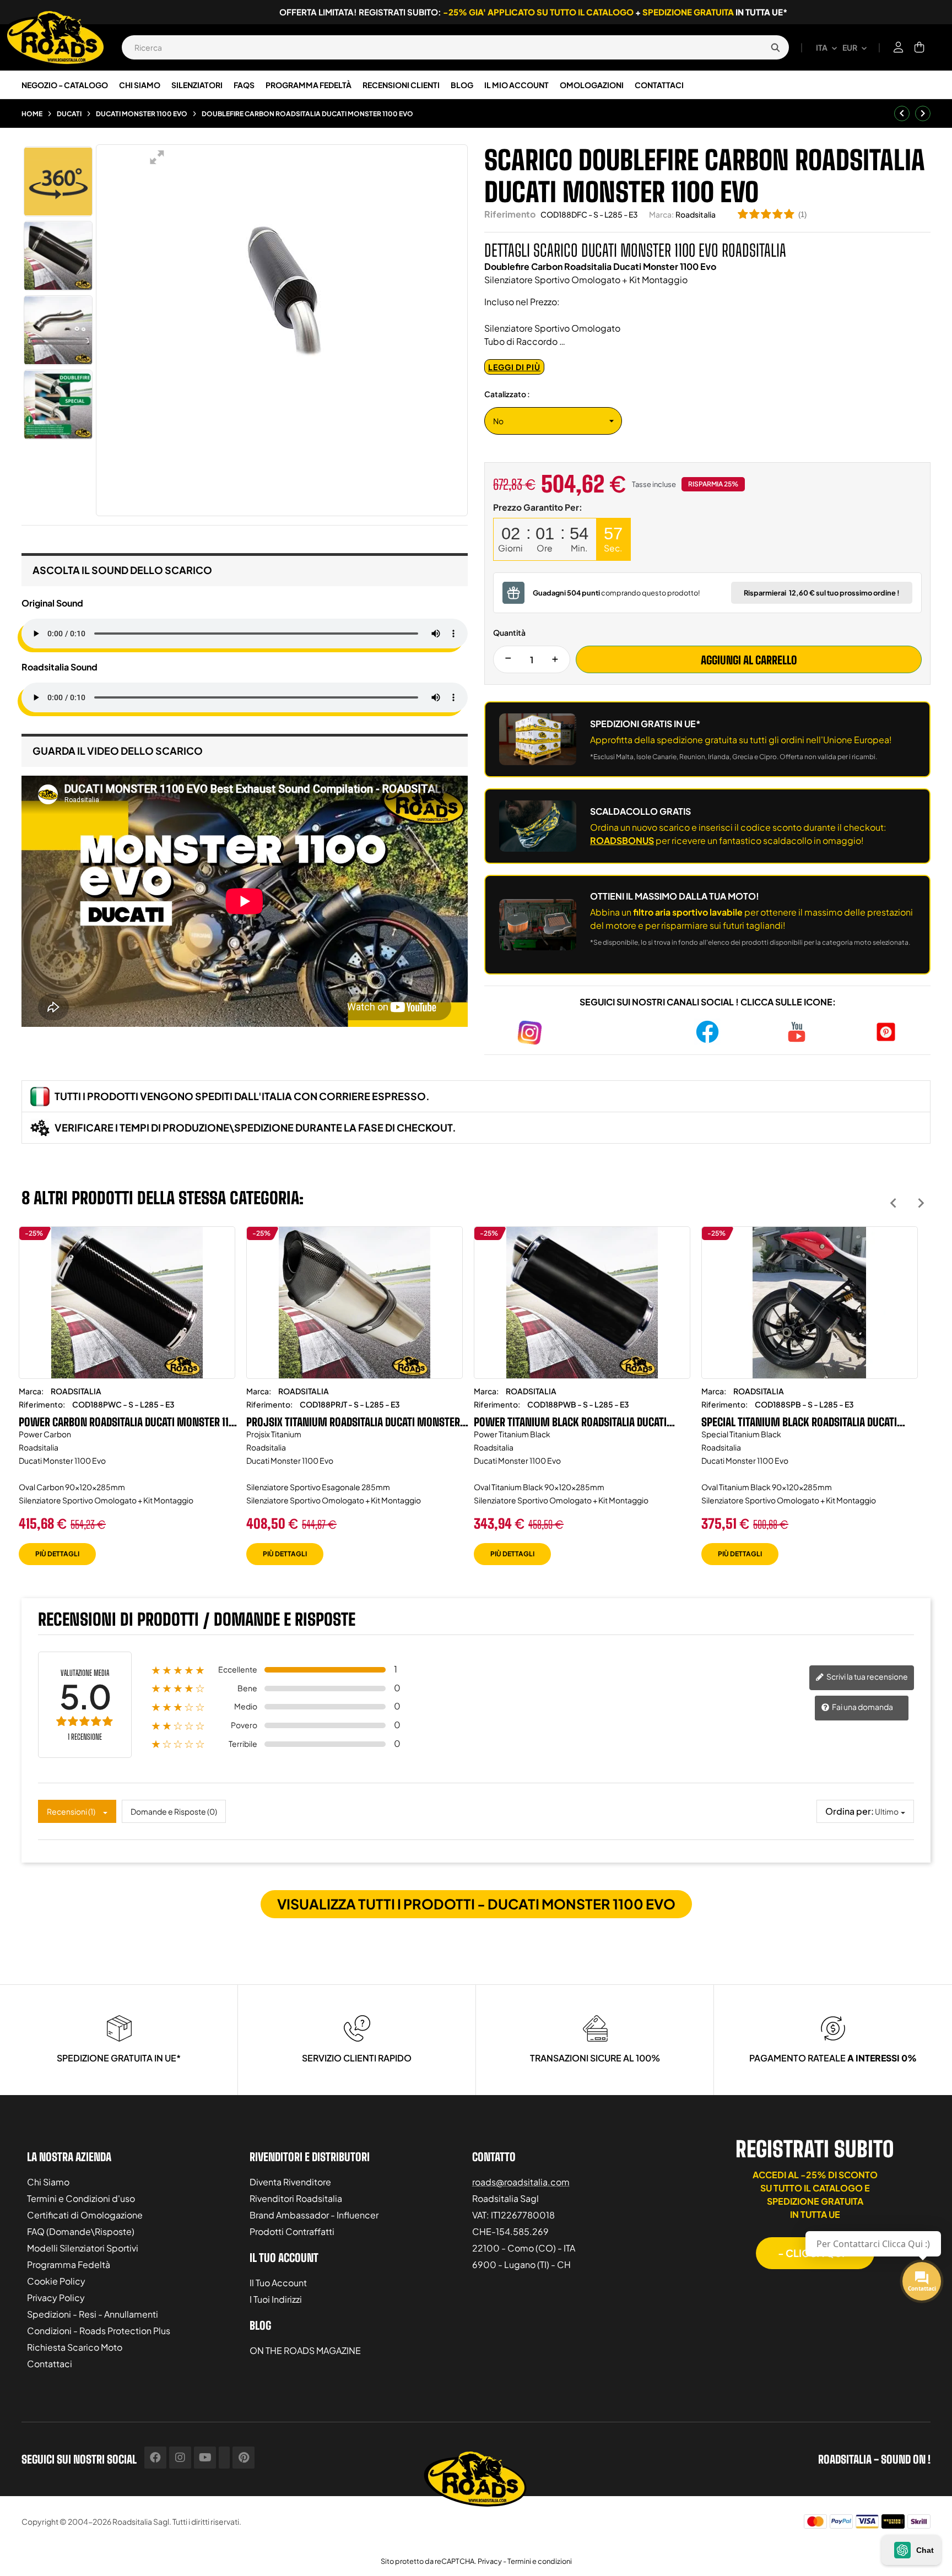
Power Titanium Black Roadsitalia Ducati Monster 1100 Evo (570, 1422)
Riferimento (510, 214)
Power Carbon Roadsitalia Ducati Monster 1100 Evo (130, 1422)
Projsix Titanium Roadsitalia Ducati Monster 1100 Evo (353, 1422)
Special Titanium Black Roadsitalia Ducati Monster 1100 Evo (799, 1422)
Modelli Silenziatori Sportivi (83, 2248)
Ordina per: (850, 1811)
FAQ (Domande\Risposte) (81, 2231)
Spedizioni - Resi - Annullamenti (93, 2314)
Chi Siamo (48, 2182)
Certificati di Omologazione (85, 2215)
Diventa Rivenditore (290, 2182)
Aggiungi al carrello (749, 660)
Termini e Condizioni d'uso (81, 2198)
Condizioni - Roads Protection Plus (99, 2331)
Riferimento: (42, 1404)
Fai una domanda (862, 1707)
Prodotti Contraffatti (292, 2231)
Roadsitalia (696, 214)
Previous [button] (893, 1203)
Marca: (661, 214)
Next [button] (921, 1203)
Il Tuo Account (278, 2283)
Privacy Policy (56, 2298)
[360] (58, 182)
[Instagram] (180, 2458)
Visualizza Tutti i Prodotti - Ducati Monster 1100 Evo (476, 1904)
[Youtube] (205, 2458)
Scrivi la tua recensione (867, 1676)
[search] (775, 47)
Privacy (490, 2561)
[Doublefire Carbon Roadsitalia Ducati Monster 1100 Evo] (58, 256)
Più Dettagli (57, 1554)
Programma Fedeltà (69, 2264)
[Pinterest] (244, 2458)
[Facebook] (155, 2458)
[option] (127, 1404)
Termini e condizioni (540, 2561)
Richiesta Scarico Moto (75, 2347)
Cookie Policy (56, 2281)
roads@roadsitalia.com (521, 2182)
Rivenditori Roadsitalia (296, 2198)
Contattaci (50, 2364)
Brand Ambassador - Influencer (314, 2215)
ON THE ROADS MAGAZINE (305, 2350)
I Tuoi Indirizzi (276, 2299)
